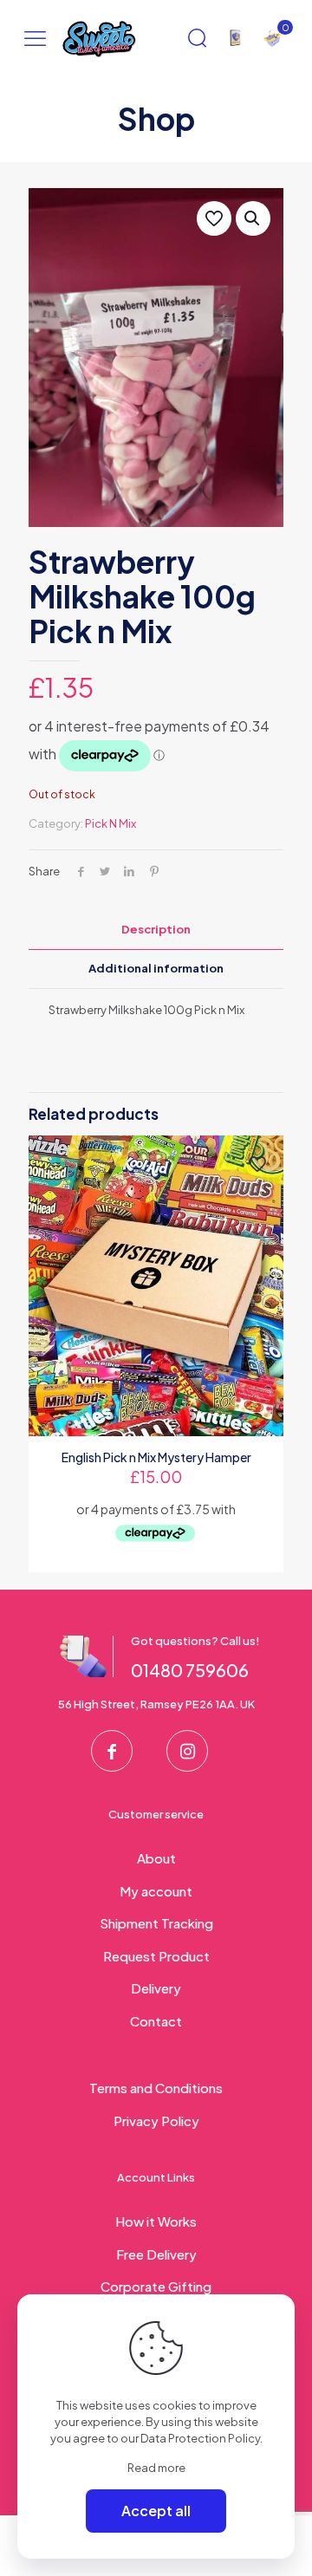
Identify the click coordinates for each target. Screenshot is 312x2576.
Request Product (156, 1956)
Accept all (156, 2511)
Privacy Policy (156, 2121)
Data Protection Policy (200, 2438)
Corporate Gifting (156, 2286)
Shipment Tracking (156, 1923)
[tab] (156, 930)
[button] (253, 218)
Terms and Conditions (156, 2088)
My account (156, 1891)
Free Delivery (156, 2254)
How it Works (156, 2221)
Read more (156, 2468)
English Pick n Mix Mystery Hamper (156, 1457)
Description (156, 929)
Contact (156, 2021)
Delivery (156, 1988)
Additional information (156, 968)
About (156, 1858)
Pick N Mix (110, 823)
